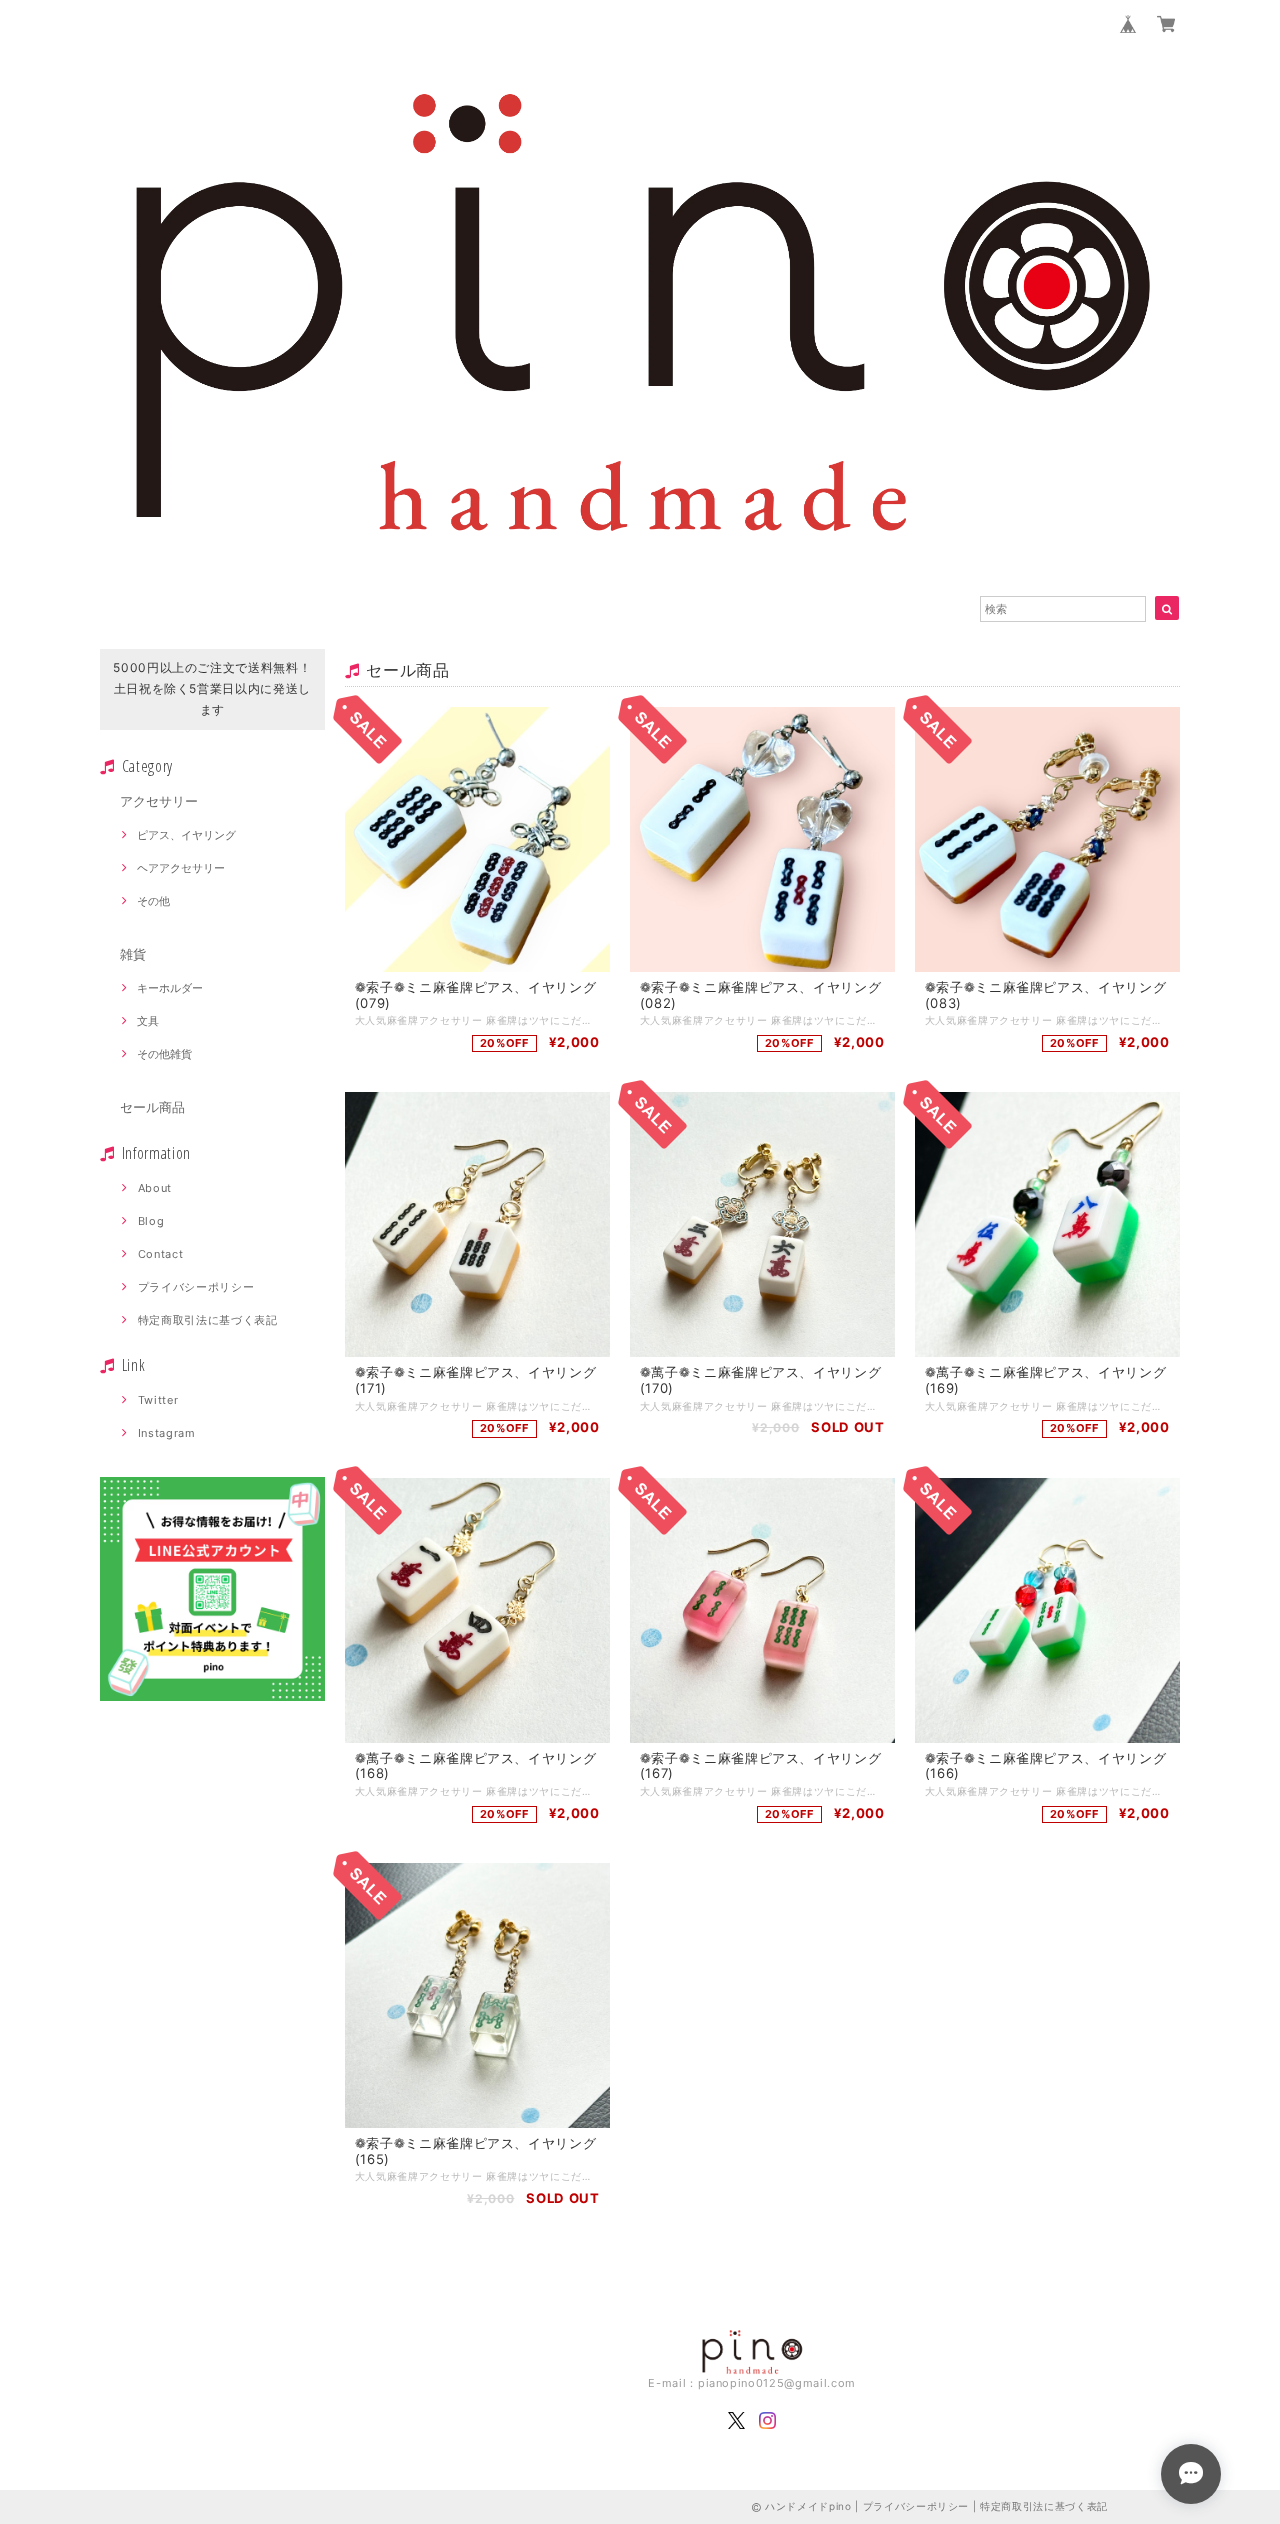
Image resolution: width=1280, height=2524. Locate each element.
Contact (161, 1254)
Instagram (167, 1433)
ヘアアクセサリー (181, 868)
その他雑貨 (164, 1054)
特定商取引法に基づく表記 (208, 1320)
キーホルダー (170, 988)
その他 (153, 901)
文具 (148, 1021)
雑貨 (133, 954)
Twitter (158, 1400)
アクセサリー (159, 801)
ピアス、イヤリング (186, 835)
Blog (151, 1221)
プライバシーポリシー (196, 1287)
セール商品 (152, 1107)
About (155, 1188)
